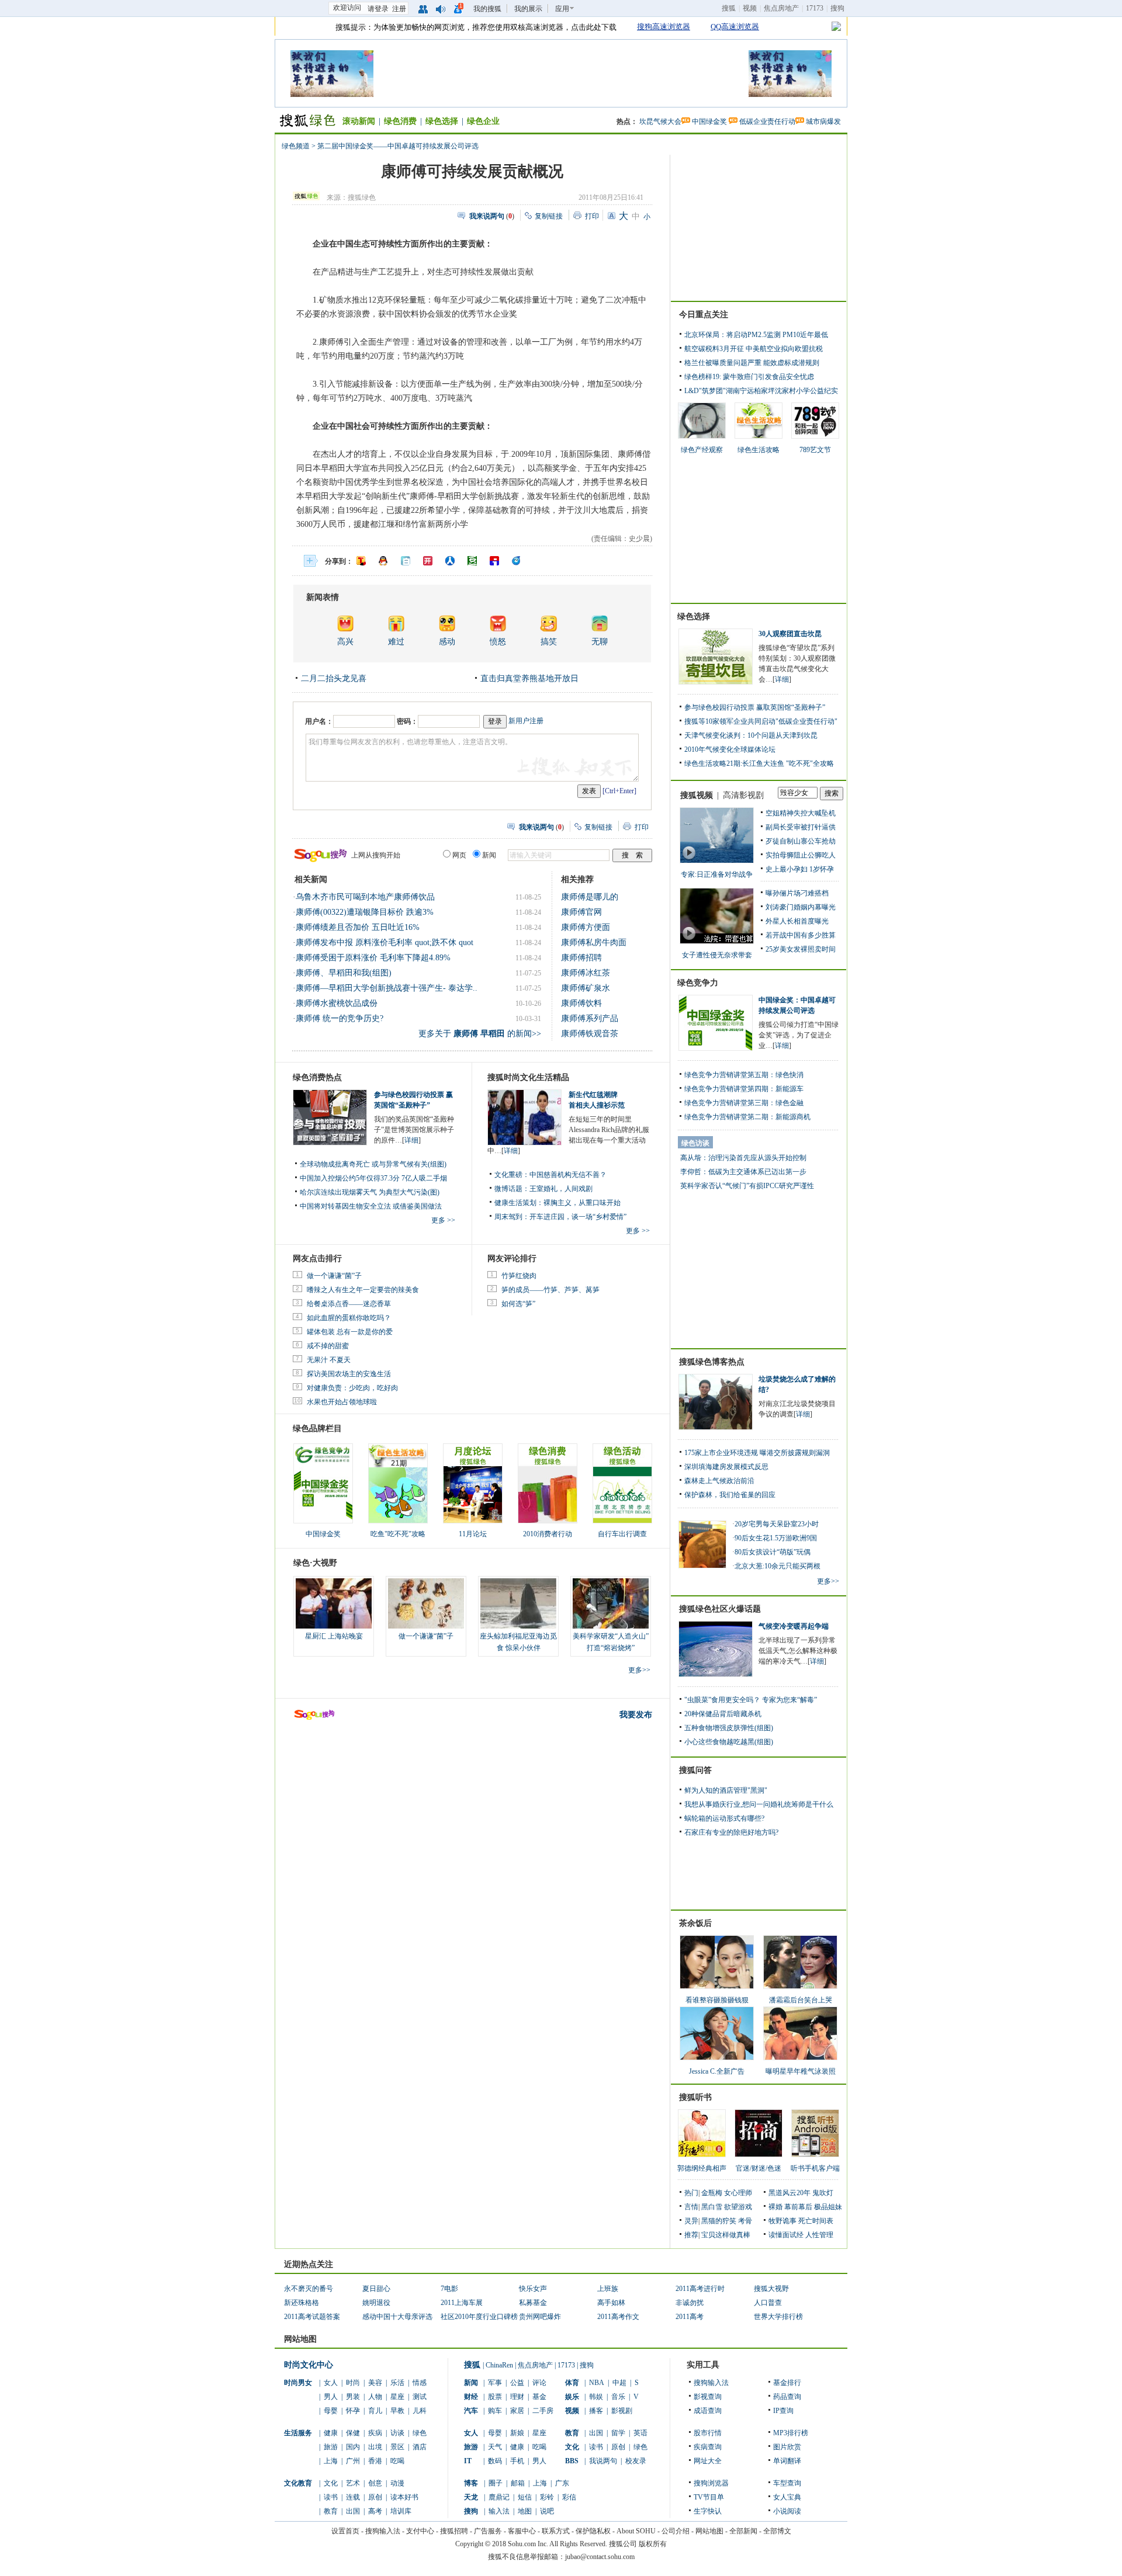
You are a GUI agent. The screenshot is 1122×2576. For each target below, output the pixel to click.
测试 (420, 2397)
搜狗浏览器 (711, 2483)
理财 (517, 2397)
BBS (572, 2461)
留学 (618, 2433)
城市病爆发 (823, 121)
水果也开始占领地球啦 (342, 1402)
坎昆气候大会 (660, 121)
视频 (750, 8)
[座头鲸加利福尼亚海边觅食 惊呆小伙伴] (518, 1603)
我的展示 (528, 9)
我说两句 (603, 2461)
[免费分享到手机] (517, 561)
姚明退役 (376, 2303)
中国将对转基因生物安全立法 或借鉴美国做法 (371, 1206)
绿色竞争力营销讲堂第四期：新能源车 (744, 1089)
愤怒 (498, 642)
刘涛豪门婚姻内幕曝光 (801, 907)
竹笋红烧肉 (519, 1276)
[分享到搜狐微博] (361, 561)
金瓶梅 (712, 2193)
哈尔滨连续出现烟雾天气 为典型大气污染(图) (370, 1192)
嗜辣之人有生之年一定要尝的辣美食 (363, 1290)
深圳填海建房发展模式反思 (726, 1467)
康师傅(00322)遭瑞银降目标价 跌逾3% (365, 912)
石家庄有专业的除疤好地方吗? (731, 1832)
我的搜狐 (487, 9)
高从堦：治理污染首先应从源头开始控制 (743, 1158)
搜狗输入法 (711, 2383)
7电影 (449, 2289)
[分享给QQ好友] (383, 561)
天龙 (471, 2497)
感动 (447, 642)
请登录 (378, 9)
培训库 (401, 2511)
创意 (375, 2483)
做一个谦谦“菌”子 (334, 1276)
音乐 (618, 2397)
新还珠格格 (302, 2303)
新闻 (471, 2383)
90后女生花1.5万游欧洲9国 (776, 1538)
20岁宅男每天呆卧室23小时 (777, 1524)
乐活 (397, 2383)
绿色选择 (442, 121)
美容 (375, 2383)
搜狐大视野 (771, 2289)
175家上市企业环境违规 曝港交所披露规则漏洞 (757, 1453)
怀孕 (353, 2411)
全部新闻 (743, 2531)
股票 (495, 2397)
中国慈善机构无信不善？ (568, 1175)
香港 (375, 2461)
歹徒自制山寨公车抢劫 (801, 841)
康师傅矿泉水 (586, 988)
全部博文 (777, 2531)
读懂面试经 (786, 2235)
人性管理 (819, 2235)
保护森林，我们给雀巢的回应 (730, 1495)
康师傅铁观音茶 (590, 1034)
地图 (525, 2511)
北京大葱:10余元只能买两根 (778, 1566)
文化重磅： (512, 1175)
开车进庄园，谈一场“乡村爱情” (578, 1217)
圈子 (496, 2483)
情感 (420, 2383)
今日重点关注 (704, 315)
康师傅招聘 (581, 958)
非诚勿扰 (690, 2303)
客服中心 (522, 2531)
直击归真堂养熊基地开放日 (529, 678)
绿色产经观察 (702, 450)
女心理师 (738, 2193)
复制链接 (549, 216)
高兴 (345, 642)
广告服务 (488, 2531)
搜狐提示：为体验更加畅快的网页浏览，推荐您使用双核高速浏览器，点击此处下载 (476, 27)
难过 (396, 642)
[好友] (423, 8)
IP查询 (783, 2411)
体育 (572, 2383)
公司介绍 (676, 2531)
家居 (517, 2411)
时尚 (353, 2383)
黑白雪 (712, 2207)
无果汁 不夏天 (329, 1360)
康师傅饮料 (581, 1003)
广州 (353, 2461)
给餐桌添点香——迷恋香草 (349, 1304)
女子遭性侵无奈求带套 (717, 955)
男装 (353, 2397)
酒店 (420, 2447)
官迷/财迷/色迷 (759, 2168)
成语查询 (708, 2411)
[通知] (441, 8)
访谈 (397, 2433)
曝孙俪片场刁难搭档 (797, 893)
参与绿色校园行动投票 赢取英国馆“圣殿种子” (755, 707)
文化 (331, 2483)
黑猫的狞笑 (719, 2221)
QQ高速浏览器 (735, 27)
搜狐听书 (695, 2097)
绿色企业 (483, 121)
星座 (397, 2397)
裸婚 (775, 2207)
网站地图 (709, 2531)
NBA (597, 2383)
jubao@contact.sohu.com (600, 2557)
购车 (495, 2411)
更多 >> (443, 1220)
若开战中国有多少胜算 (801, 935)
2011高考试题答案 (312, 2317)
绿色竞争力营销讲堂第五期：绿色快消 (744, 1075)
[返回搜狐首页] (299, 12)
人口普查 (768, 2303)
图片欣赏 (787, 2447)
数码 (495, 2461)
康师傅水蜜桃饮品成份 (337, 1003)
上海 (331, 2461)
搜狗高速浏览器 (664, 27)
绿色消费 (400, 121)
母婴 (331, 2411)
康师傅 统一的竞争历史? (340, 1018)
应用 (562, 9)
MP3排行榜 (791, 2433)
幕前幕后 (798, 2207)
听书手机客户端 (815, 2168)
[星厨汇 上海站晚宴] (334, 1603)
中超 (619, 2383)
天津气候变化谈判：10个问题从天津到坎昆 (751, 735)
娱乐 (572, 2397)
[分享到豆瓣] (472, 561)
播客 (596, 2411)
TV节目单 (709, 2497)
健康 (331, 2433)
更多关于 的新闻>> (480, 1034)
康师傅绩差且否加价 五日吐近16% (358, 927)
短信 (525, 2497)
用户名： (319, 721)
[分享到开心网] (428, 561)
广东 (562, 2483)
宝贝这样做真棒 (726, 2235)
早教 (397, 2411)
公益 (517, 2383)
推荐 (691, 2235)
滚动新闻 (359, 121)
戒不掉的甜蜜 (328, 1346)
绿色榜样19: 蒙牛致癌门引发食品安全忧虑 (749, 377)
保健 (353, 2433)
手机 (517, 2461)
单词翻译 (787, 2461)
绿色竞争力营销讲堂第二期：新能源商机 (747, 1117)
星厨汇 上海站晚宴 (334, 1636)
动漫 (397, 2483)
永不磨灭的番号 (309, 2289)
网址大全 (708, 2461)
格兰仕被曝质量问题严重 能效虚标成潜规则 (752, 363)
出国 (353, 2511)
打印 (592, 216)
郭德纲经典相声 (702, 2168)
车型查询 (787, 2483)
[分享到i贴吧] (494, 561)
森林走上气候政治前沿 (719, 1481)
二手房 (543, 2411)
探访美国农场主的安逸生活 (349, 1374)
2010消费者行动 (548, 1534)
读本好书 (404, 2497)
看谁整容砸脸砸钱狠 (717, 2000)
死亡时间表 (816, 2221)
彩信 (569, 2497)
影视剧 (622, 2411)
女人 (331, 2383)
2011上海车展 (462, 2303)
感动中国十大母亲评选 (397, 2317)
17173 (815, 8)
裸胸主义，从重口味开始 (582, 1203)
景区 (397, 2447)
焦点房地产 (781, 8)
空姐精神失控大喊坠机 (801, 813)
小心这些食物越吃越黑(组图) (729, 1742)
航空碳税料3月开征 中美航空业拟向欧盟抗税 (754, 349)
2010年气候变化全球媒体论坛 (730, 749)
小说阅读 (787, 2511)
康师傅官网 (581, 912)
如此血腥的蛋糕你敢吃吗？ (349, 1318)
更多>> (639, 1670)
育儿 (375, 2411)
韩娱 (596, 2397)
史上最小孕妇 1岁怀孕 (800, 869)
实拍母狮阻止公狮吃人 (801, 855)
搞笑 (549, 642)
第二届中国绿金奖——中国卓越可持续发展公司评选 (398, 146)
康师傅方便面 (586, 927)
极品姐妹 (828, 2207)
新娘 (517, 2433)
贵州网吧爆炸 (540, 2317)
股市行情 (708, 2433)
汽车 (471, 2411)
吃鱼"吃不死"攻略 (398, 1534)
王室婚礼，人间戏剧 (561, 1189)
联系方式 (556, 2531)
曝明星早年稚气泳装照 (801, 2071)
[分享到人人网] (450, 561)
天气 (495, 2447)
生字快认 (708, 2511)
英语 (640, 2433)
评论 (539, 2383)
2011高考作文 (618, 2317)
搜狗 (837, 8)
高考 (375, 2511)
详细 (411, 1140)
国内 (353, 2447)
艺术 (353, 2483)
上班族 (608, 2289)
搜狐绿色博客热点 (712, 1362)
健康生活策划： (519, 1203)
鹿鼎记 (499, 2497)
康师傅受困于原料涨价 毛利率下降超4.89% (373, 958)
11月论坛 (473, 1534)
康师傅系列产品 (590, 1018)
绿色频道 (296, 146)
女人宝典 (787, 2497)
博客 (471, 2483)
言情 (691, 2207)
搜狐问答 (695, 1770)
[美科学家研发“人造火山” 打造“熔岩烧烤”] (611, 1603)
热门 (691, 2193)
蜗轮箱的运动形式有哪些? (724, 1818)
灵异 (691, 2221)
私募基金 (533, 2303)
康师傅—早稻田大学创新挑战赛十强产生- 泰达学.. (387, 988)
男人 (331, 2397)
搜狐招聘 (454, 2531)
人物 (375, 2397)
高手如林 (611, 2303)
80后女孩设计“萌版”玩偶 (773, 1552)
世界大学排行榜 (778, 2317)
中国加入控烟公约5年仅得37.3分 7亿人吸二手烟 (373, 1178)
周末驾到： (512, 1217)
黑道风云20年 (789, 2193)
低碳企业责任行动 (767, 121)
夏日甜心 (376, 2289)
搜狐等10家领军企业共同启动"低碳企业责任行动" (761, 721)
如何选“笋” (518, 1304)
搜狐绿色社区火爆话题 (720, 1609)
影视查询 (708, 2397)
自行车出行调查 (622, 1534)
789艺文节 (815, 450)
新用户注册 (526, 721)
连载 (353, 2497)
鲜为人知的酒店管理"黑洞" (726, 1790)
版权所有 (653, 2544)
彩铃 (547, 2497)
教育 (331, 2511)
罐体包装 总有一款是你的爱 (350, 1332)
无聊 (600, 642)
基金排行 (787, 2383)
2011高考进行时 (700, 2289)
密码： (407, 721)
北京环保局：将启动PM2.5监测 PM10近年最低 (756, 335)
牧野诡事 (782, 2221)
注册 (399, 9)
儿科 (420, 2411)
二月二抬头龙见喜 (334, 678)
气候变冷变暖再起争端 (794, 1626)
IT (468, 2461)
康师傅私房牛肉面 (594, 942)
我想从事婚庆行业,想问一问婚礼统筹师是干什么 (759, 1804)
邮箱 (518, 2483)
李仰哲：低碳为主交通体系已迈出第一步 (743, 1172)
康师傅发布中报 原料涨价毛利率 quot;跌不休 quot (385, 942)
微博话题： (512, 1189)
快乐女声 (533, 2289)
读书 (331, 2497)
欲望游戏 (738, 2207)
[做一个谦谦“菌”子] (426, 1603)
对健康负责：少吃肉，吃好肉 (352, 1388)
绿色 (420, 2433)
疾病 (375, 2433)
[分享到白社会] (406, 561)
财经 (471, 2397)
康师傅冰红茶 (586, 973)
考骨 (745, 2221)
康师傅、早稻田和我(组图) (344, 973)
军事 (495, 2383)
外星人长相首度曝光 (797, 921)
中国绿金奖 (709, 121)
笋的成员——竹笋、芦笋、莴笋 (550, 1290)
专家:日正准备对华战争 (717, 874)
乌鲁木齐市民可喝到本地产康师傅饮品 (365, 897)
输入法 (499, 2511)
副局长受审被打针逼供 (801, 827)
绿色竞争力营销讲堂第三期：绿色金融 (744, 1103)
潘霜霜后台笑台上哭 (801, 2000)
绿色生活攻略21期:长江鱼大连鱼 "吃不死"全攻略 (759, 763)
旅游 (331, 2447)
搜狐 (729, 8)
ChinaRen (499, 2365)
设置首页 (345, 2531)
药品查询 (787, 2397)
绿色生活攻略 (759, 450)
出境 (375, 2447)
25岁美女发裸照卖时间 (801, 949)
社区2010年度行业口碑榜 (479, 2317)
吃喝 (397, 2461)
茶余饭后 (695, 1923)
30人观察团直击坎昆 (790, 634)
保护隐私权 (593, 2531)
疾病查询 (708, 2447)
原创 (375, 2497)
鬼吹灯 (823, 2193)
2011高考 (690, 2317)
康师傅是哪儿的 (590, 897)
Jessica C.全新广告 (717, 2071)
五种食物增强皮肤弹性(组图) (729, 1728)
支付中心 (420, 2531)
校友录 (636, 2461)
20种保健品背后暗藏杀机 (723, 1714)
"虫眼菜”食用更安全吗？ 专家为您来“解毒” (751, 1700)
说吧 (547, 2511)
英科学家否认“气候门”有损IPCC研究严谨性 (747, 1186)
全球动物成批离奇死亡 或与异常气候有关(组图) (373, 1164)
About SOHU (636, 2531)
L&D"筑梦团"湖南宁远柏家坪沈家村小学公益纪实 (761, 391)
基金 (539, 2397)
